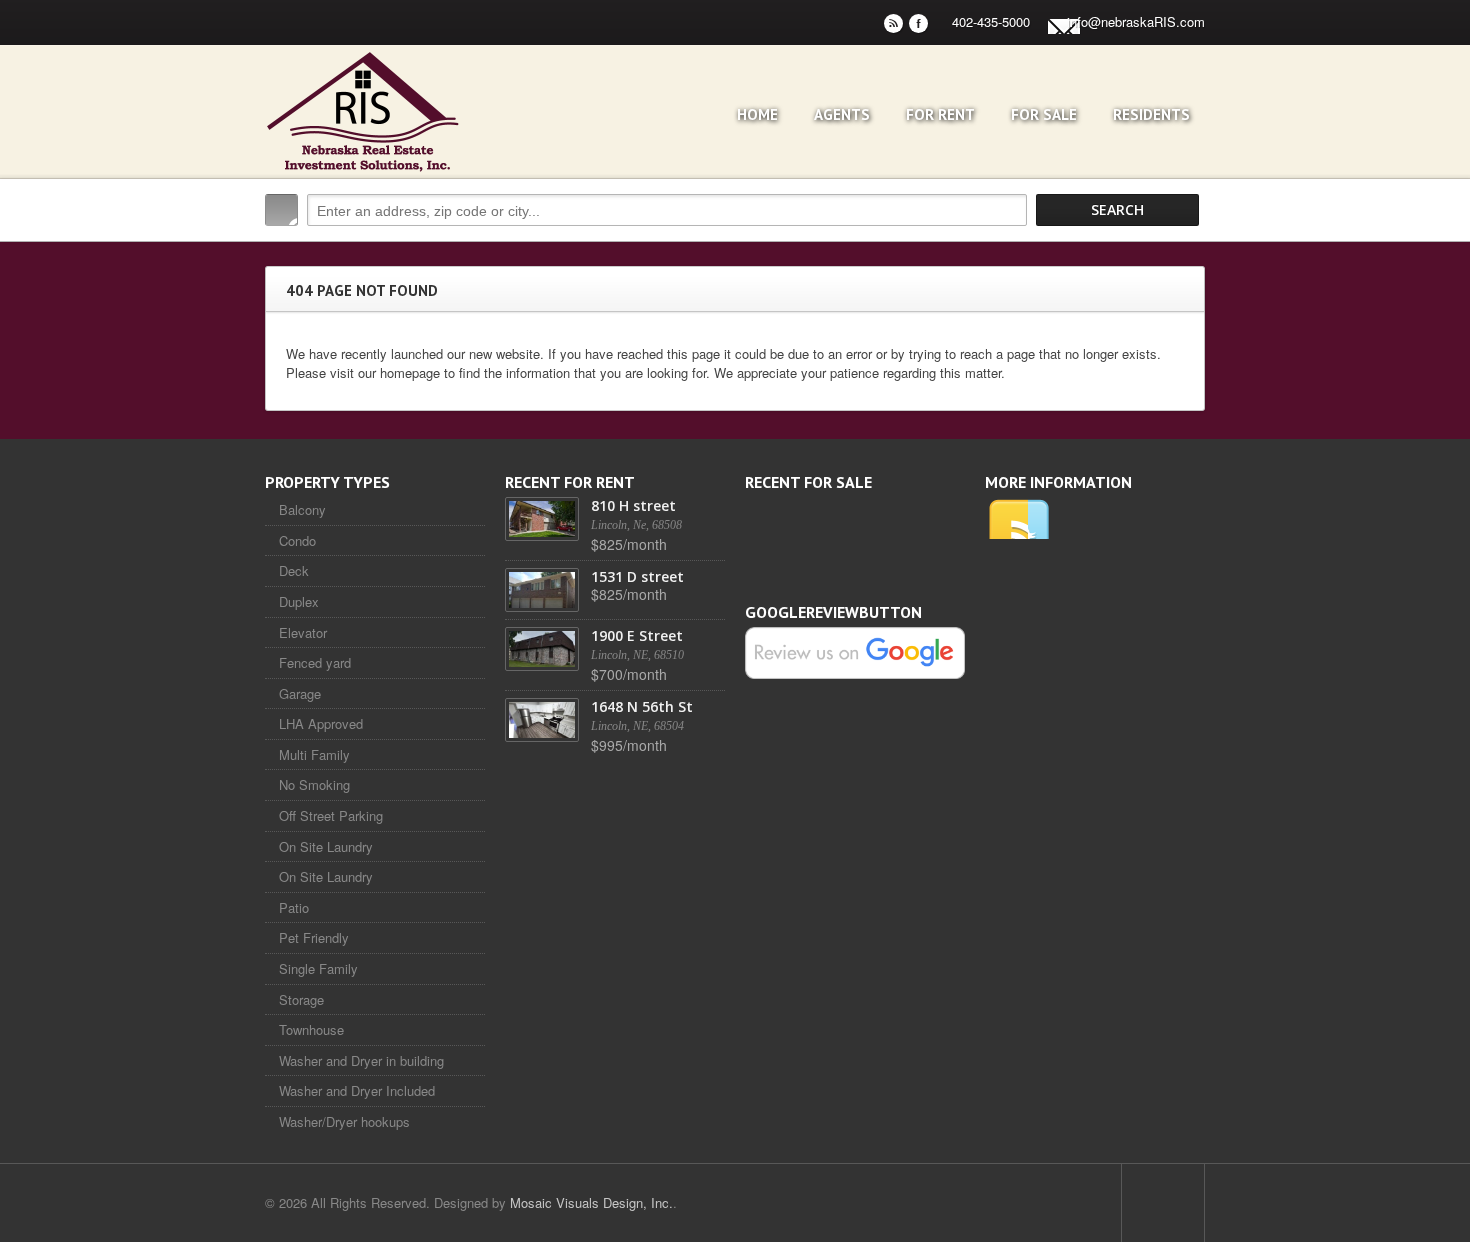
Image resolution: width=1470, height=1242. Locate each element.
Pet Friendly (314, 937)
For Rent (940, 114)
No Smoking (314, 784)
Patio (294, 907)
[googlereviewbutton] (855, 651)
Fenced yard (315, 662)
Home (757, 114)
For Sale (1044, 114)
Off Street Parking (331, 815)
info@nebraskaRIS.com (1136, 21)
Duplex (299, 601)
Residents (1151, 114)
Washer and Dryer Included (357, 1090)
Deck (294, 570)
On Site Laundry (326, 846)
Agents (842, 114)
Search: (281, 210)
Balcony (302, 509)
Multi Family (314, 754)
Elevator (303, 632)
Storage (301, 999)
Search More (1182, 252)
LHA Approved (321, 723)
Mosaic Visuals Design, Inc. (591, 1202)
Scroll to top (1163, 1203)
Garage (300, 693)
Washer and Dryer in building (361, 1060)
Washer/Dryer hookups (344, 1121)
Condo (297, 540)
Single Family (318, 968)
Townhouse (311, 1029)
